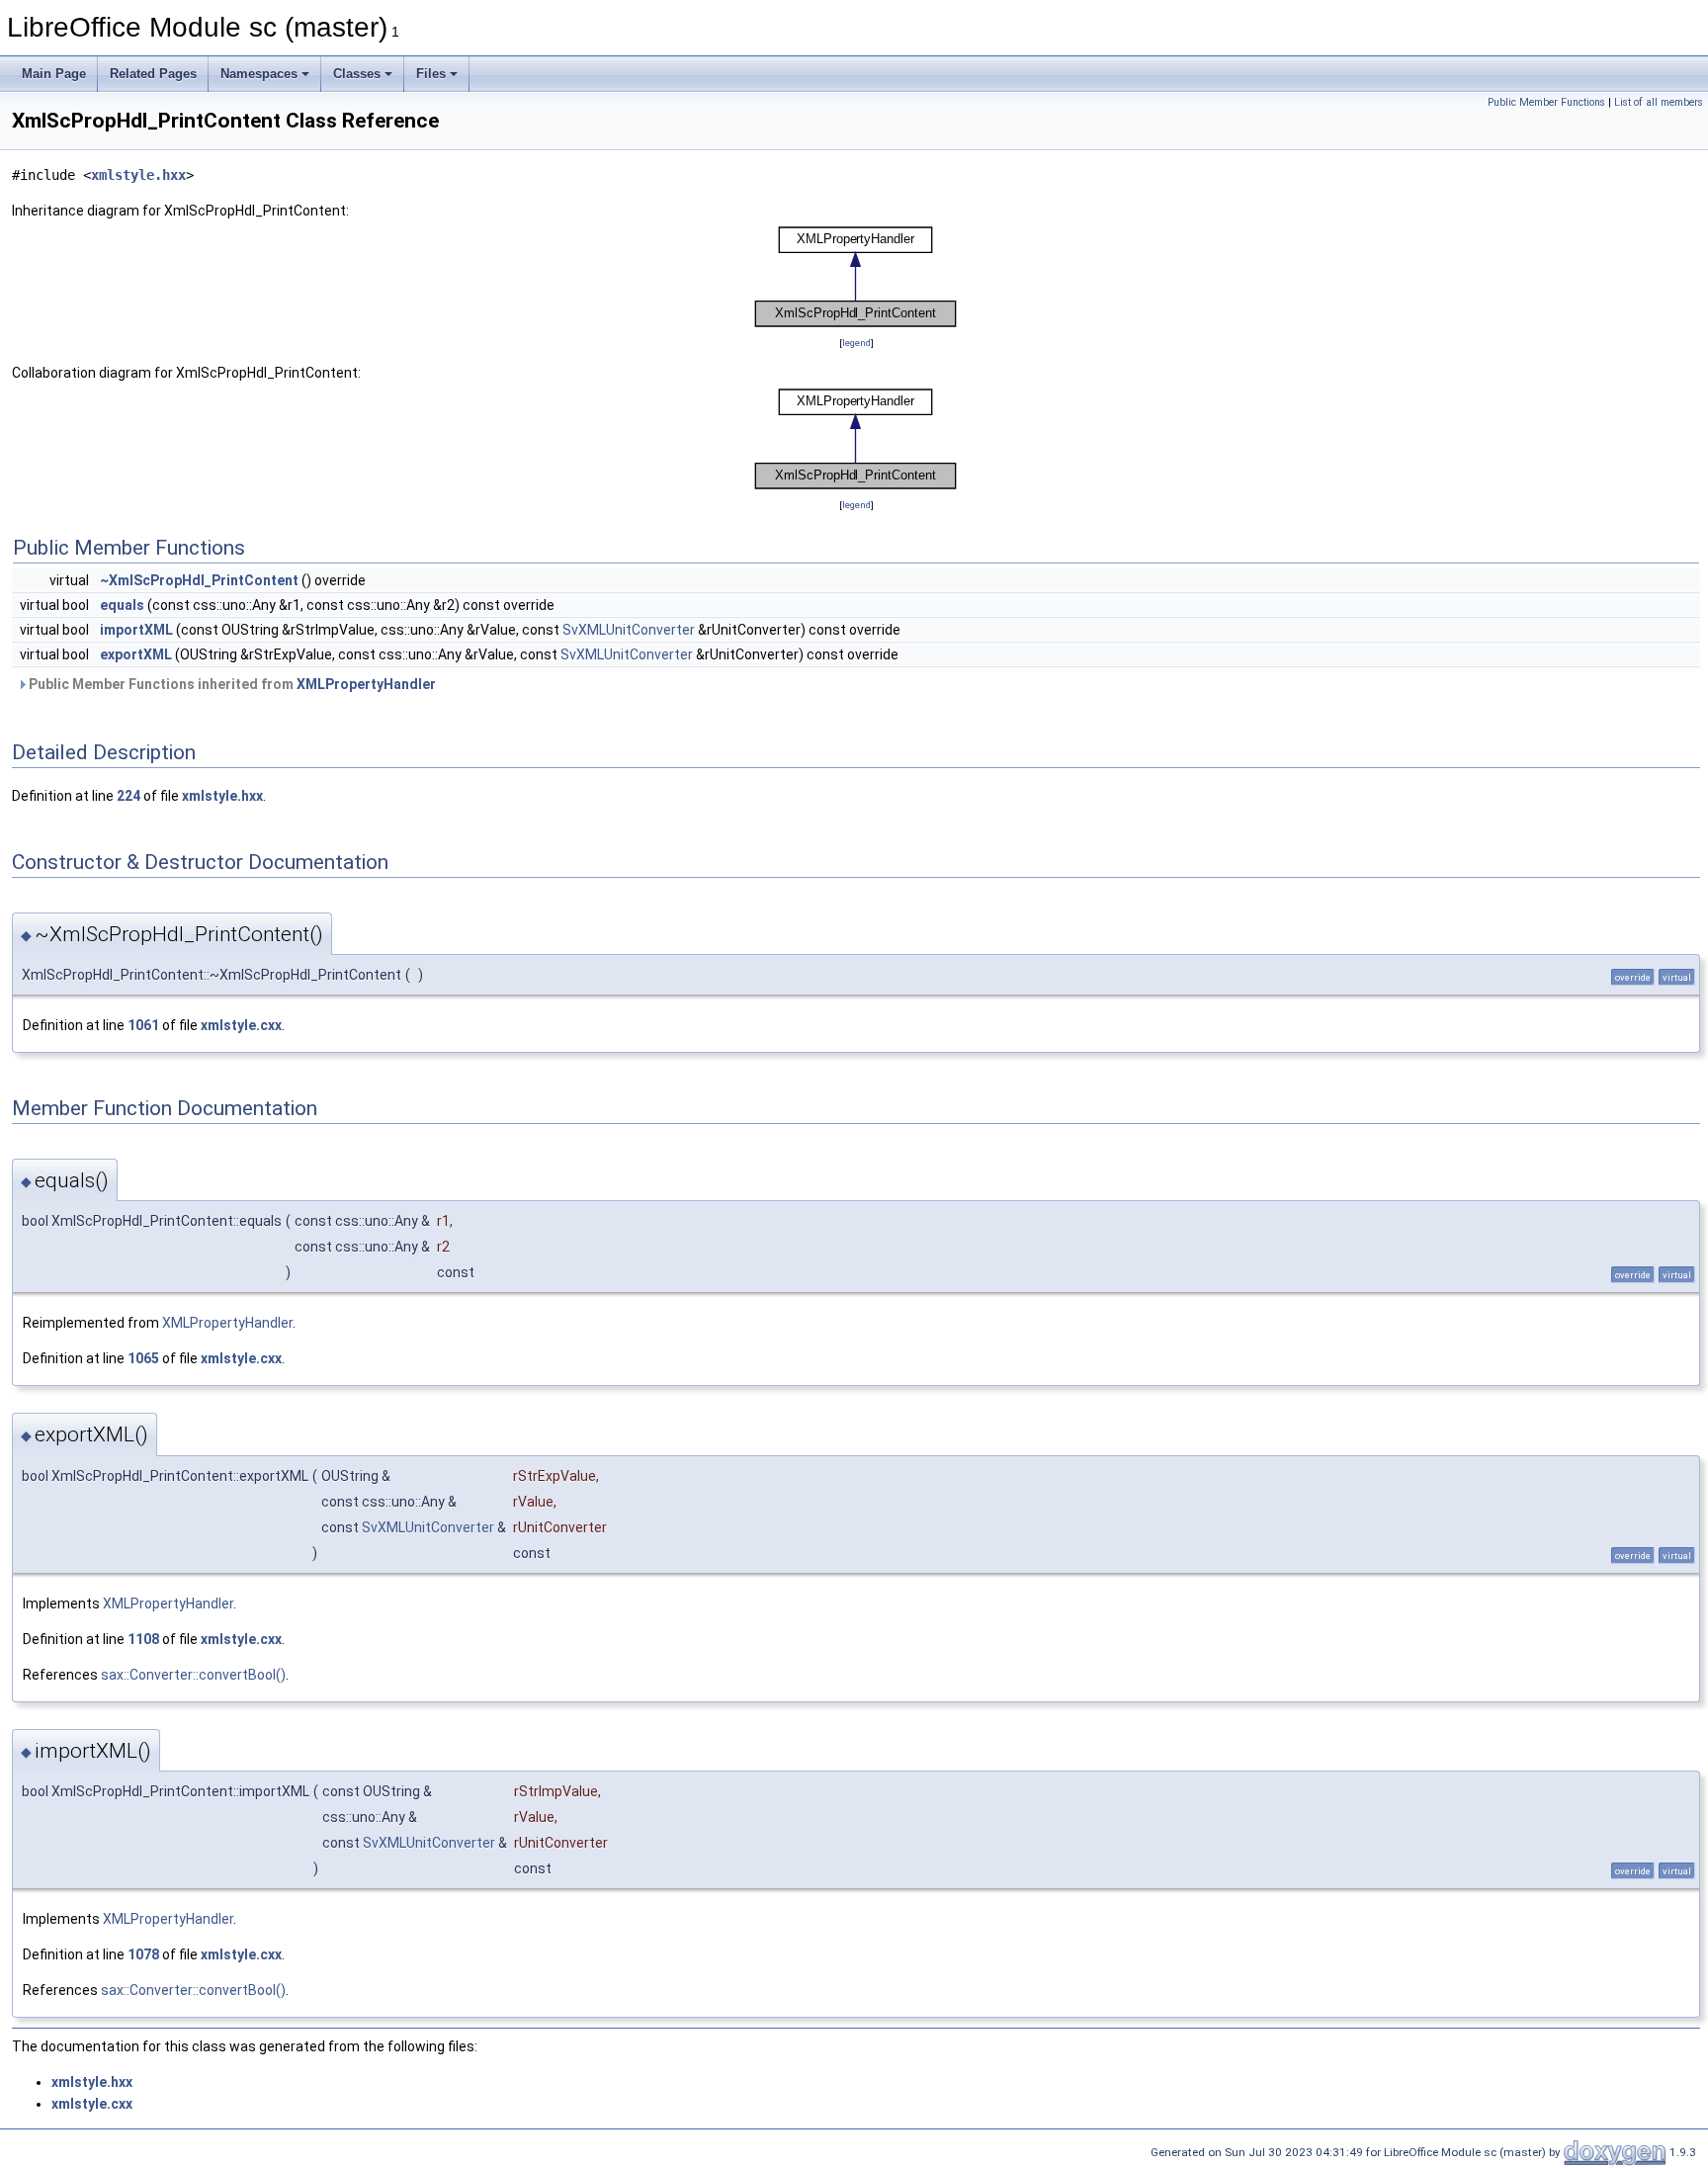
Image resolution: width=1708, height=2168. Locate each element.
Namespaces (259, 74)
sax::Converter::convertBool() (193, 1675)
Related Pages (153, 74)
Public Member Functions (1546, 102)
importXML (136, 630)
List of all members (1659, 102)
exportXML (136, 654)
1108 (143, 1639)
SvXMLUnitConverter (629, 630)
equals (122, 605)
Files (431, 74)
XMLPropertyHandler (366, 684)
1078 (143, 1954)
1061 (143, 1025)
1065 (143, 1358)
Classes (357, 74)
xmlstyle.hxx (138, 175)
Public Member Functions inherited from (231, 684)
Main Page (54, 74)
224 (128, 796)
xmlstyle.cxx (241, 1025)
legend (856, 343)
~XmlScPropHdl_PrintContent (199, 580)
